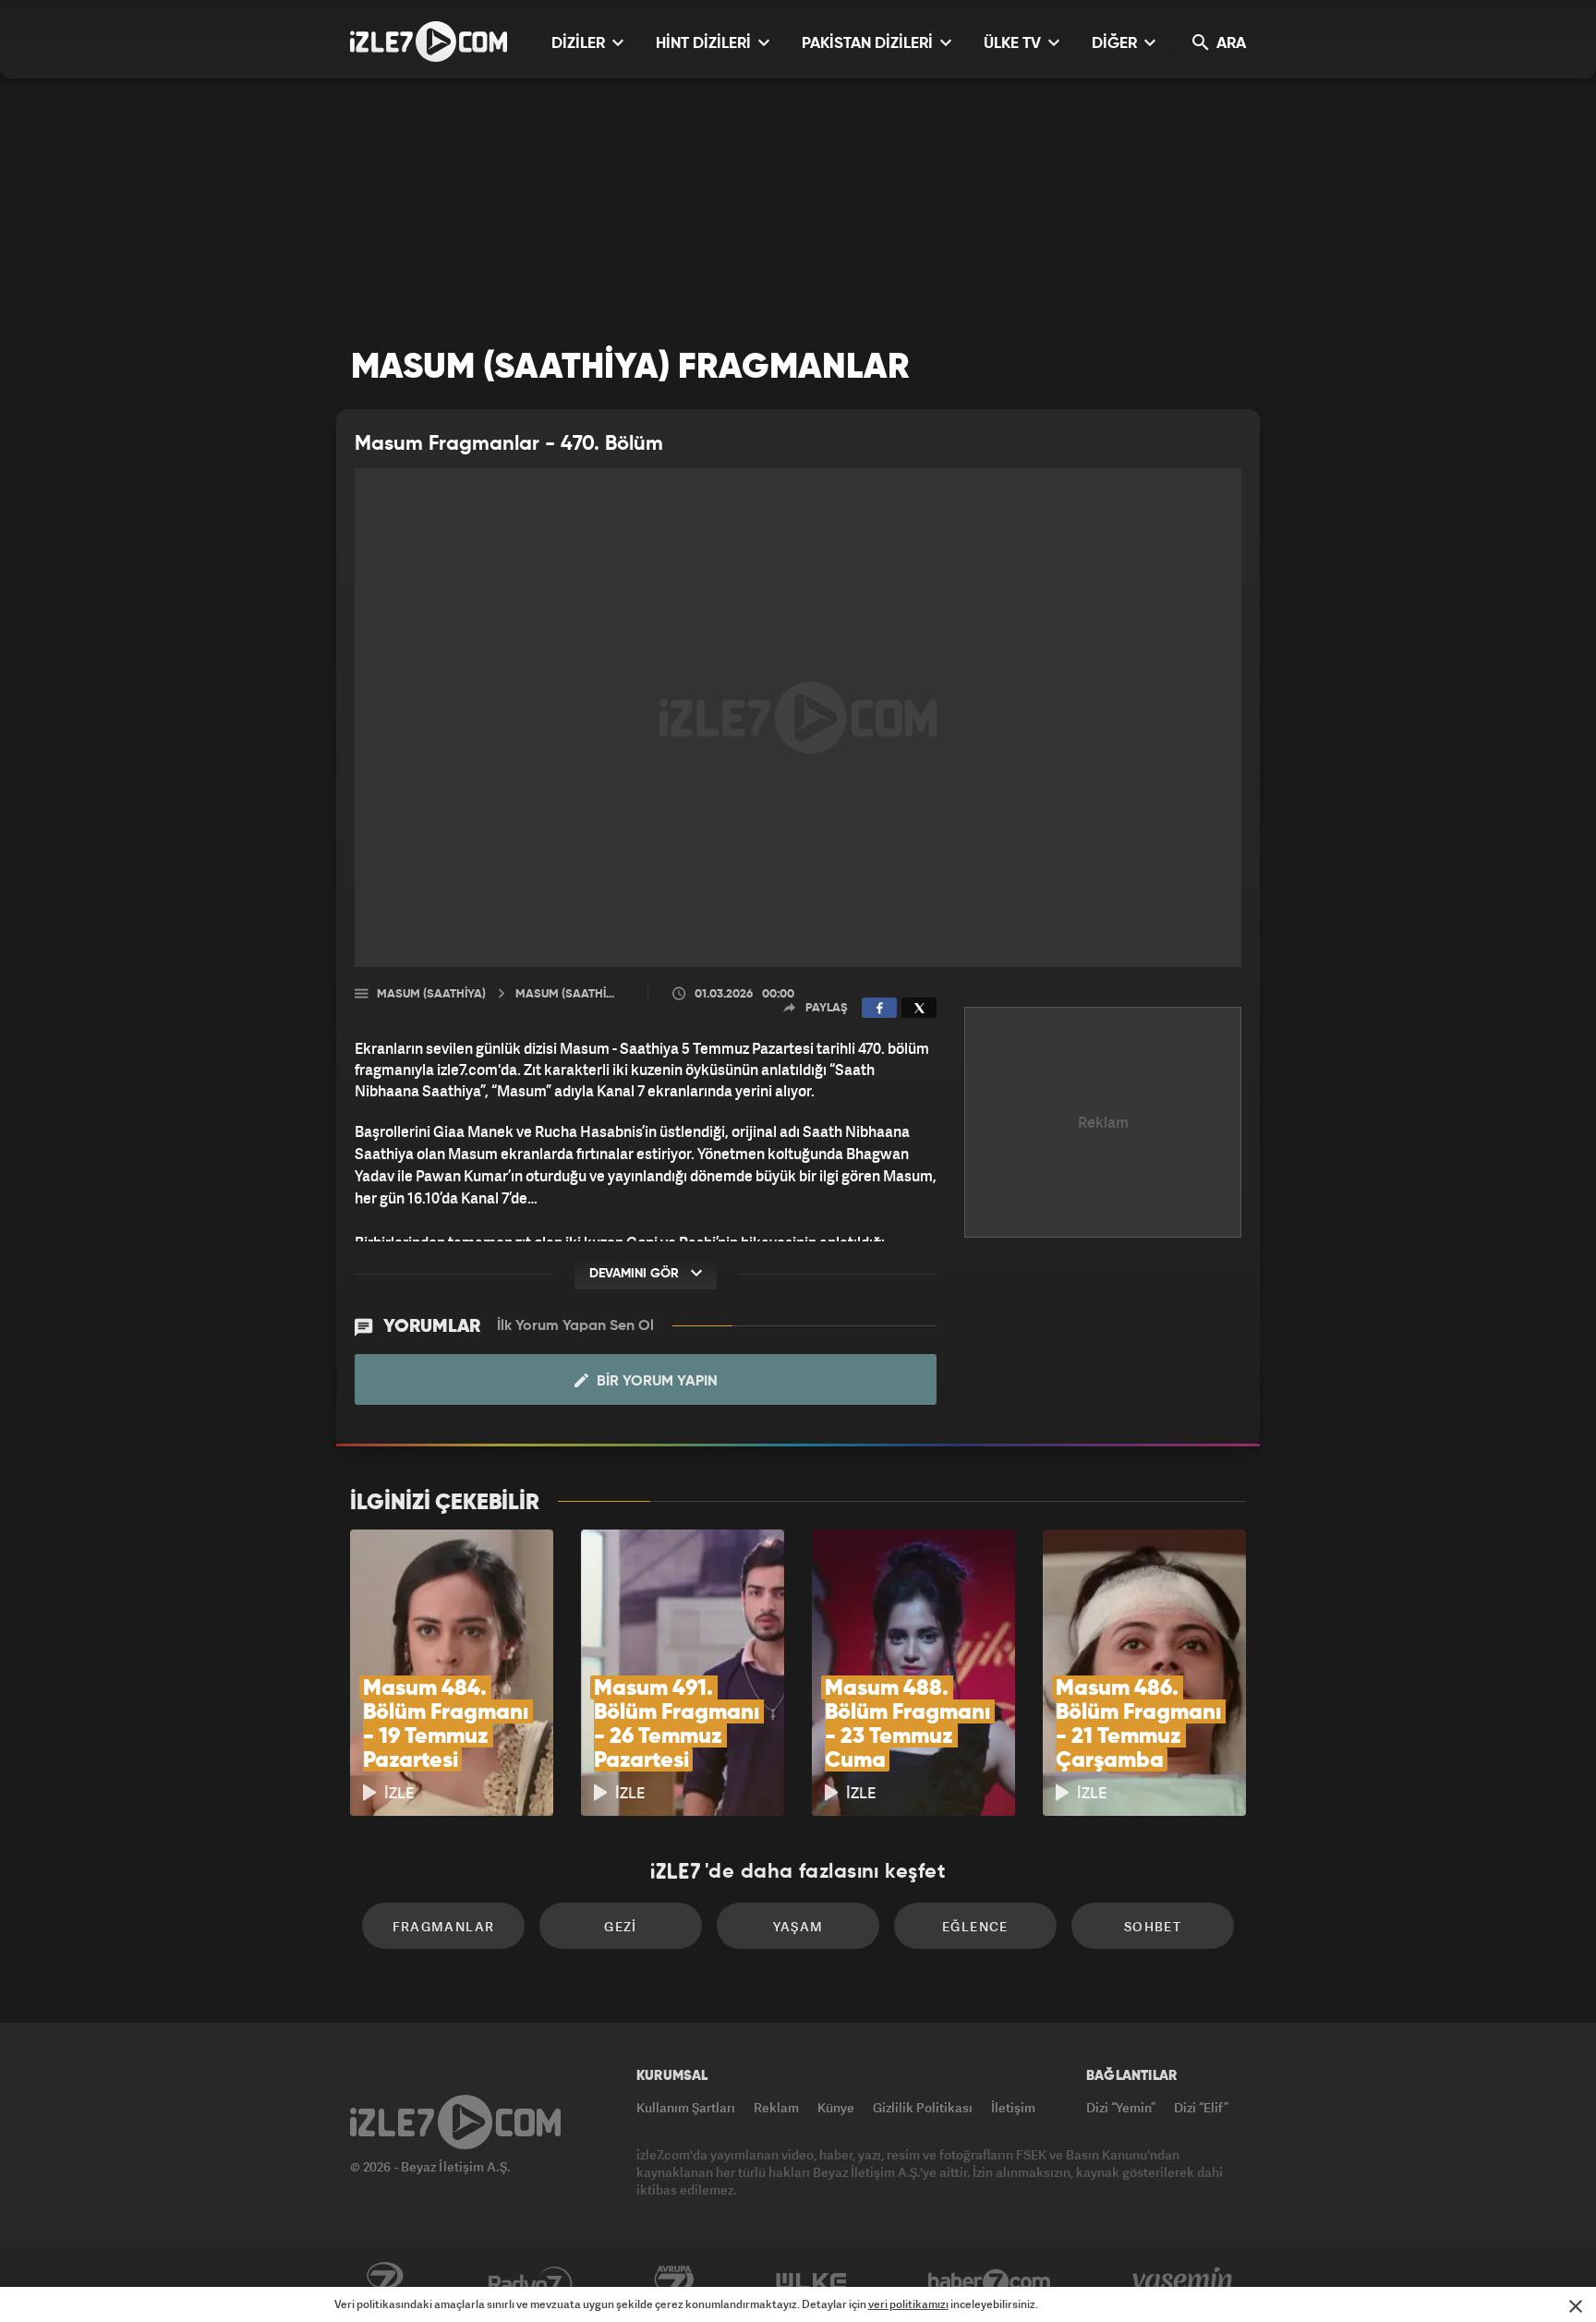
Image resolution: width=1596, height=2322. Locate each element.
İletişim (1013, 2107)
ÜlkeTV (811, 2282)
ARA (1229, 44)
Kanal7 (384, 2282)
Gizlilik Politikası (923, 2107)
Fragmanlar (444, 1926)
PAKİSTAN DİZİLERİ (869, 44)
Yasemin (1184, 2282)
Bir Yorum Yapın (655, 1382)
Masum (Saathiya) (431, 994)
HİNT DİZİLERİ (705, 44)
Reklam (776, 2107)
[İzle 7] (429, 42)
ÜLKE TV (1014, 44)
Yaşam (798, 1926)
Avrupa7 (674, 2282)
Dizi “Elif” (1201, 2107)
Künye (836, 2107)
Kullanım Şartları (686, 2107)
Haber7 (990, 2282)
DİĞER (1116, 44)
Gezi (621, 1926)
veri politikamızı (908, 2304)
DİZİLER (580, 44)
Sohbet (1153, 1926)
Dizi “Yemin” (1121, 2107)
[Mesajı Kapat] (1576, 2306)
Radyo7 (531, 2282)
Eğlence (975, 1926)
